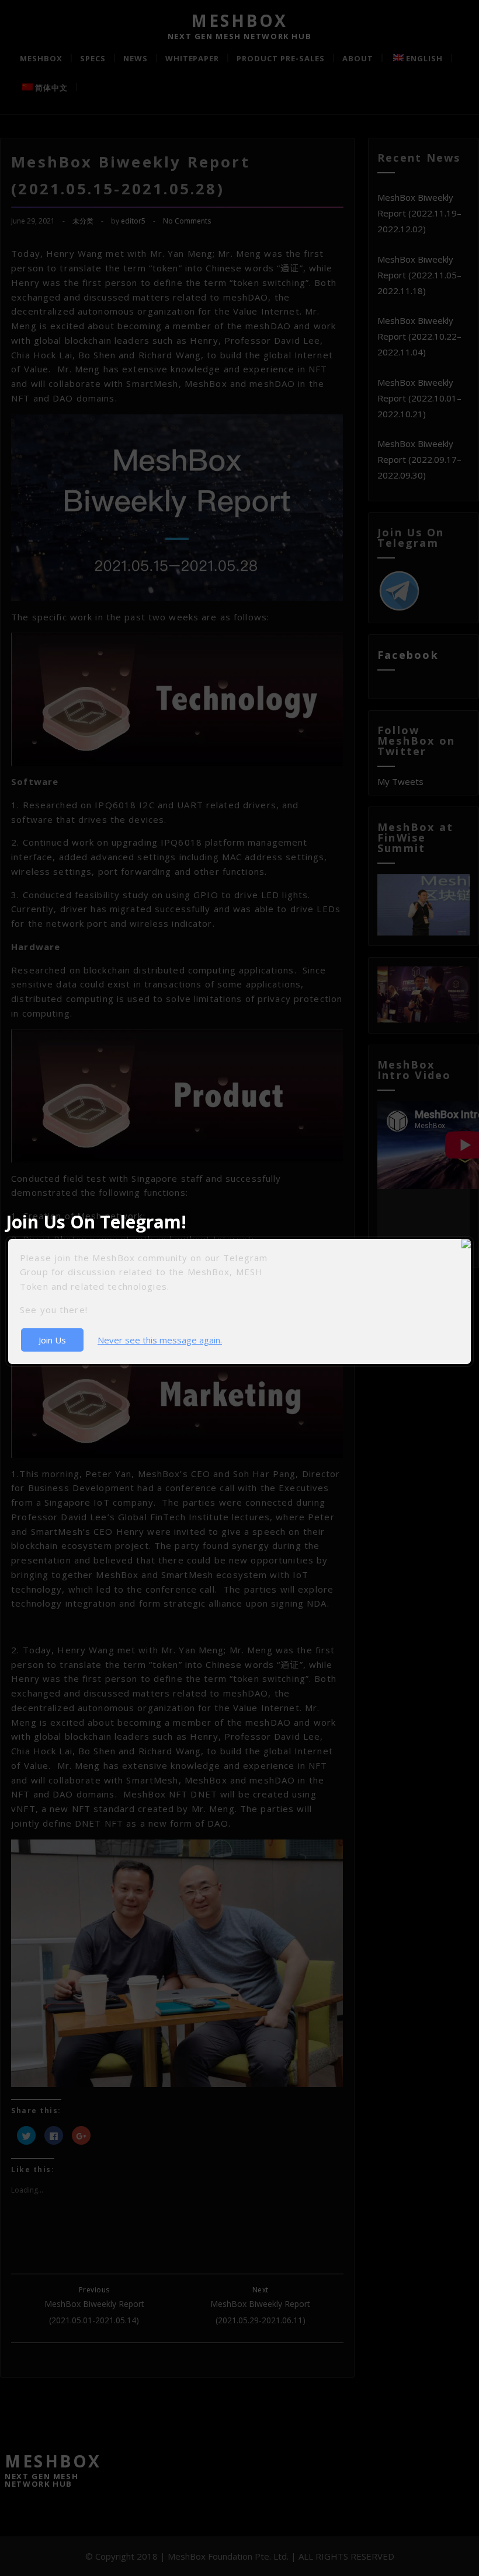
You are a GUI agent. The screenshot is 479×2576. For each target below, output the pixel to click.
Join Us (52, 1340)
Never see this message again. (160, 1340)
